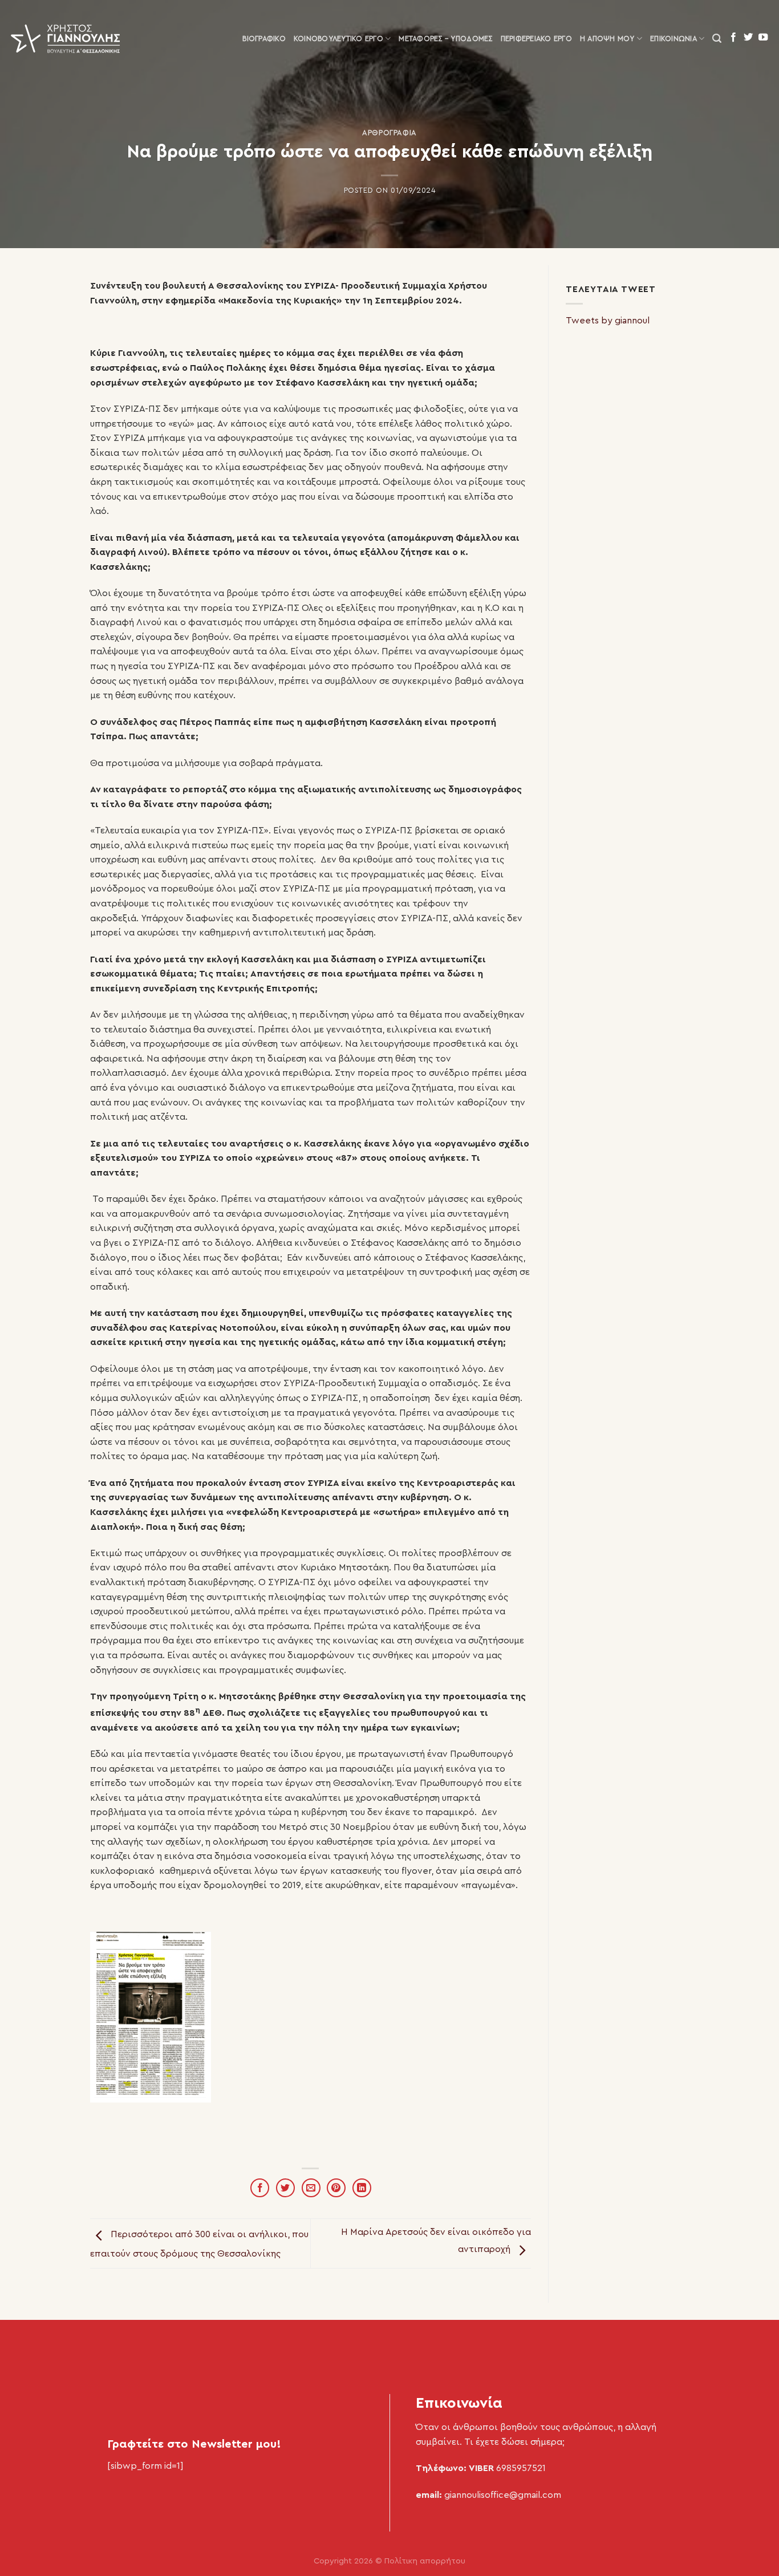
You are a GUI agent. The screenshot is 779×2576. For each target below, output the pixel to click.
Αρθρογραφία (389, 133)
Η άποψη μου (607, 39)
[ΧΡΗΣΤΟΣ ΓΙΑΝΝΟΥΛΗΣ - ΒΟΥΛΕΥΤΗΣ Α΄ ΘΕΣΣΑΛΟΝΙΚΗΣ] (66, 39)
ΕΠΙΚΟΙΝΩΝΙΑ (673, 39)
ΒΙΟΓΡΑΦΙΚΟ (264, 39)
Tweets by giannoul (608, 321)
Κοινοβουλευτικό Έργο (338, 39)
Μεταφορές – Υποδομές (445, 39)
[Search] (717, 39)
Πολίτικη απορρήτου (425, 2561)
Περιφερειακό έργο (536, 39)
